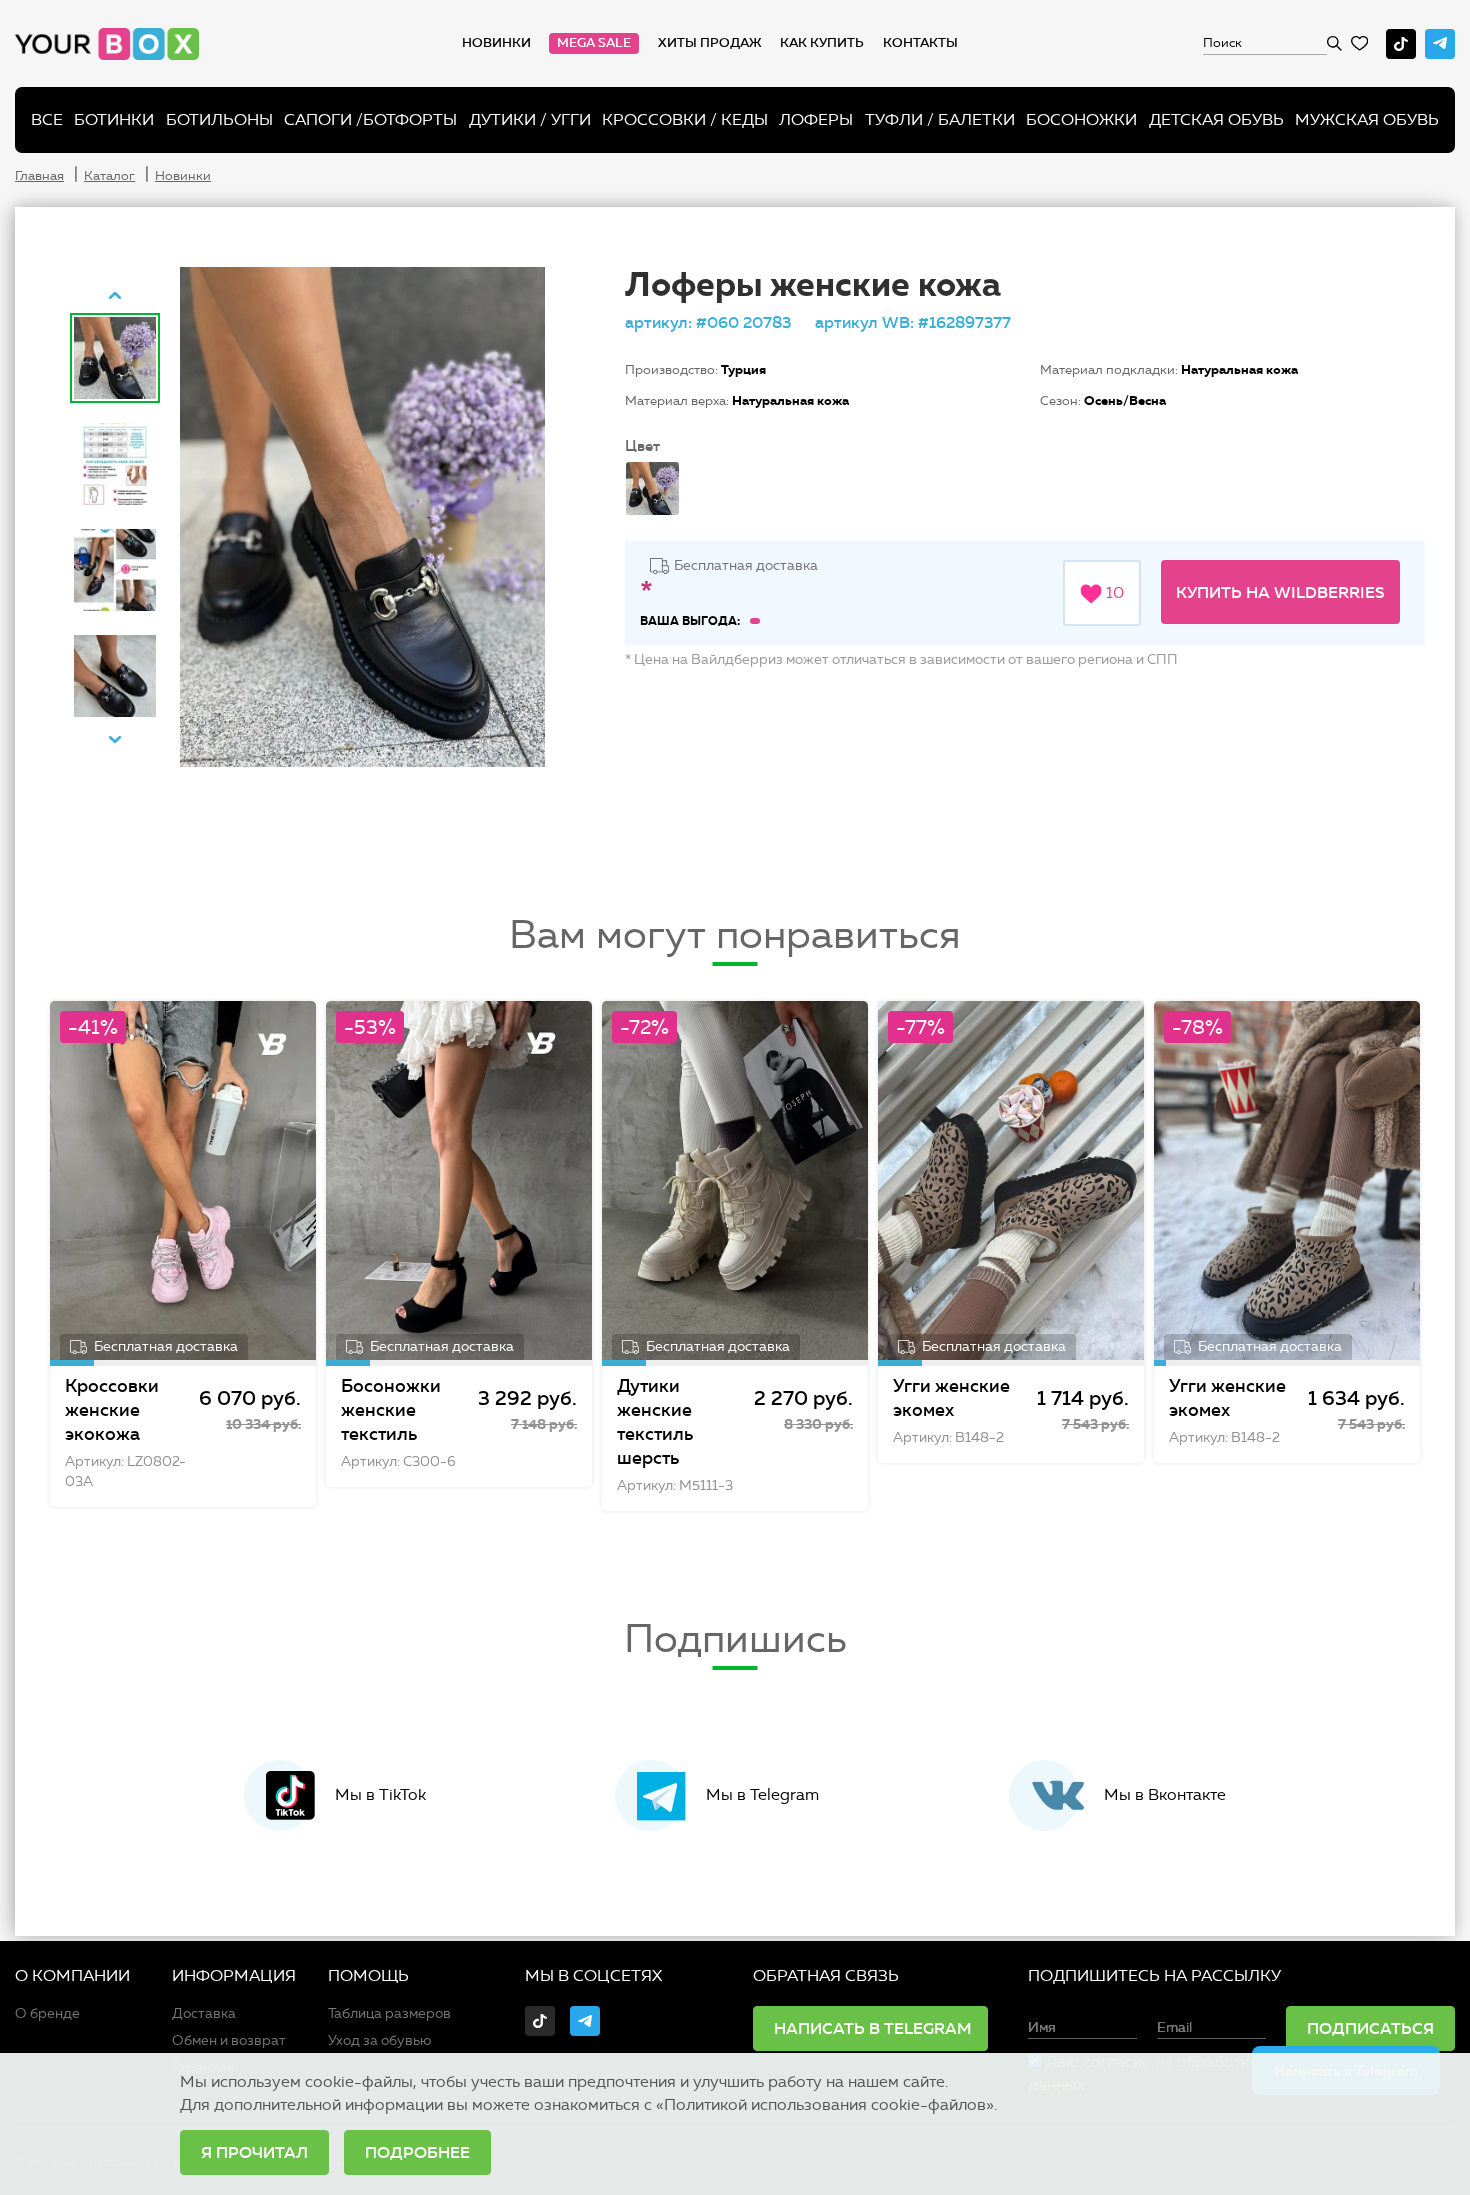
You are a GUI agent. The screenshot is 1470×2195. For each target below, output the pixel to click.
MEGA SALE (594, 43)
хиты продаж (710, 43)
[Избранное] (1359, 43)
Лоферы (816, 119)
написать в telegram (873, 2028)
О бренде (47, 2013)
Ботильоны (219, 119)
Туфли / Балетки (940, 119)
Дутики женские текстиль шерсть (655, 1422)
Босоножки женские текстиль (391, 1410)
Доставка (204, 2013)
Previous (115, 295)
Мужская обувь (1367, 119)
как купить (822, 43)
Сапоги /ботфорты (370, 119)
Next (115, 739)
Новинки (496, 43)
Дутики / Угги (530, 119)
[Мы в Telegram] (1440, 44)
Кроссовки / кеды (685, 119)
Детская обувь (1216, 119)
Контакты (920, 43)
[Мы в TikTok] (1401, 44)
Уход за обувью (380, 2040)
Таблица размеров (389, 2013)
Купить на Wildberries (1280, 592)
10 (1113, 592)
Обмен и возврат (229, 2040)
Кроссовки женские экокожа (112, 1410)
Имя (1042, 2028)
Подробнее (417, 2152)
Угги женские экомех (951, 1398)
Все (47, 119)
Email (1174, 2028)
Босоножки (1081, 119)
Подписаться (1370, 2028)
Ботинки (114, 119)
